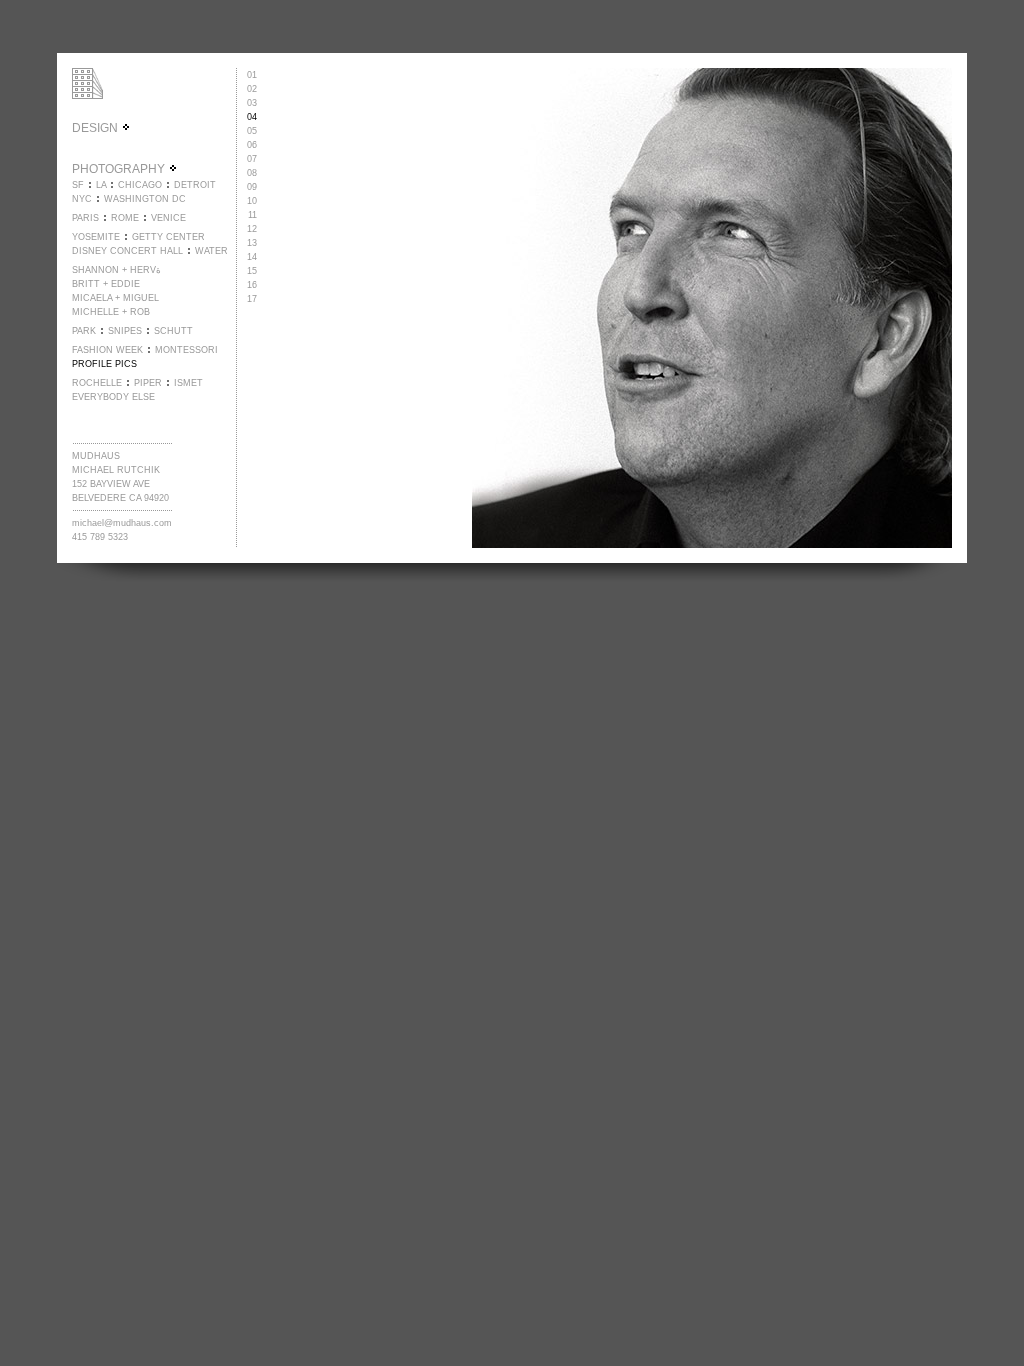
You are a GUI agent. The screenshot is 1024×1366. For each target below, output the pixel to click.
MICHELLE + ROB (111, 312)
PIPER (148, 383)
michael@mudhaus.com (122, 523)
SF (78, 185)
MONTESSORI (186, 350)
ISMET (188, 383)
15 (252, 271)
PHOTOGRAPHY (120, 169)
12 (252, 229)
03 (252, 103)
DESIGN (96, 128)
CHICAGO (140, 185)
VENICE (168, 218)
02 (252, 89)
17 (252, 299)
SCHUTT (173, 331)
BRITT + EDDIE (106, 284)
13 (252, 243)
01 (252, 75)
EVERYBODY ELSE (113, 397)
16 (252, 285)
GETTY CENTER (168, 237)
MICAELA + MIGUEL (115, 298)
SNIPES (125, 331)
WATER (211, 251)
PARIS (85, 218)
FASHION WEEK (107, 350)
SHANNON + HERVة (116, 270)
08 (252, 173)
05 (252, 131)
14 (252, 257)
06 (252, 145)
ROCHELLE (97, 383)
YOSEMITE (96, 237)
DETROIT (195, 185)
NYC (82, 199)
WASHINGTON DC (145, 199)
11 (252, 215)
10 (252, 201)
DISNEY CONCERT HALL (127, 251)
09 (252, 187)
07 (252, 159)
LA (101, 185)
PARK (84, 331)
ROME (125, 218)
